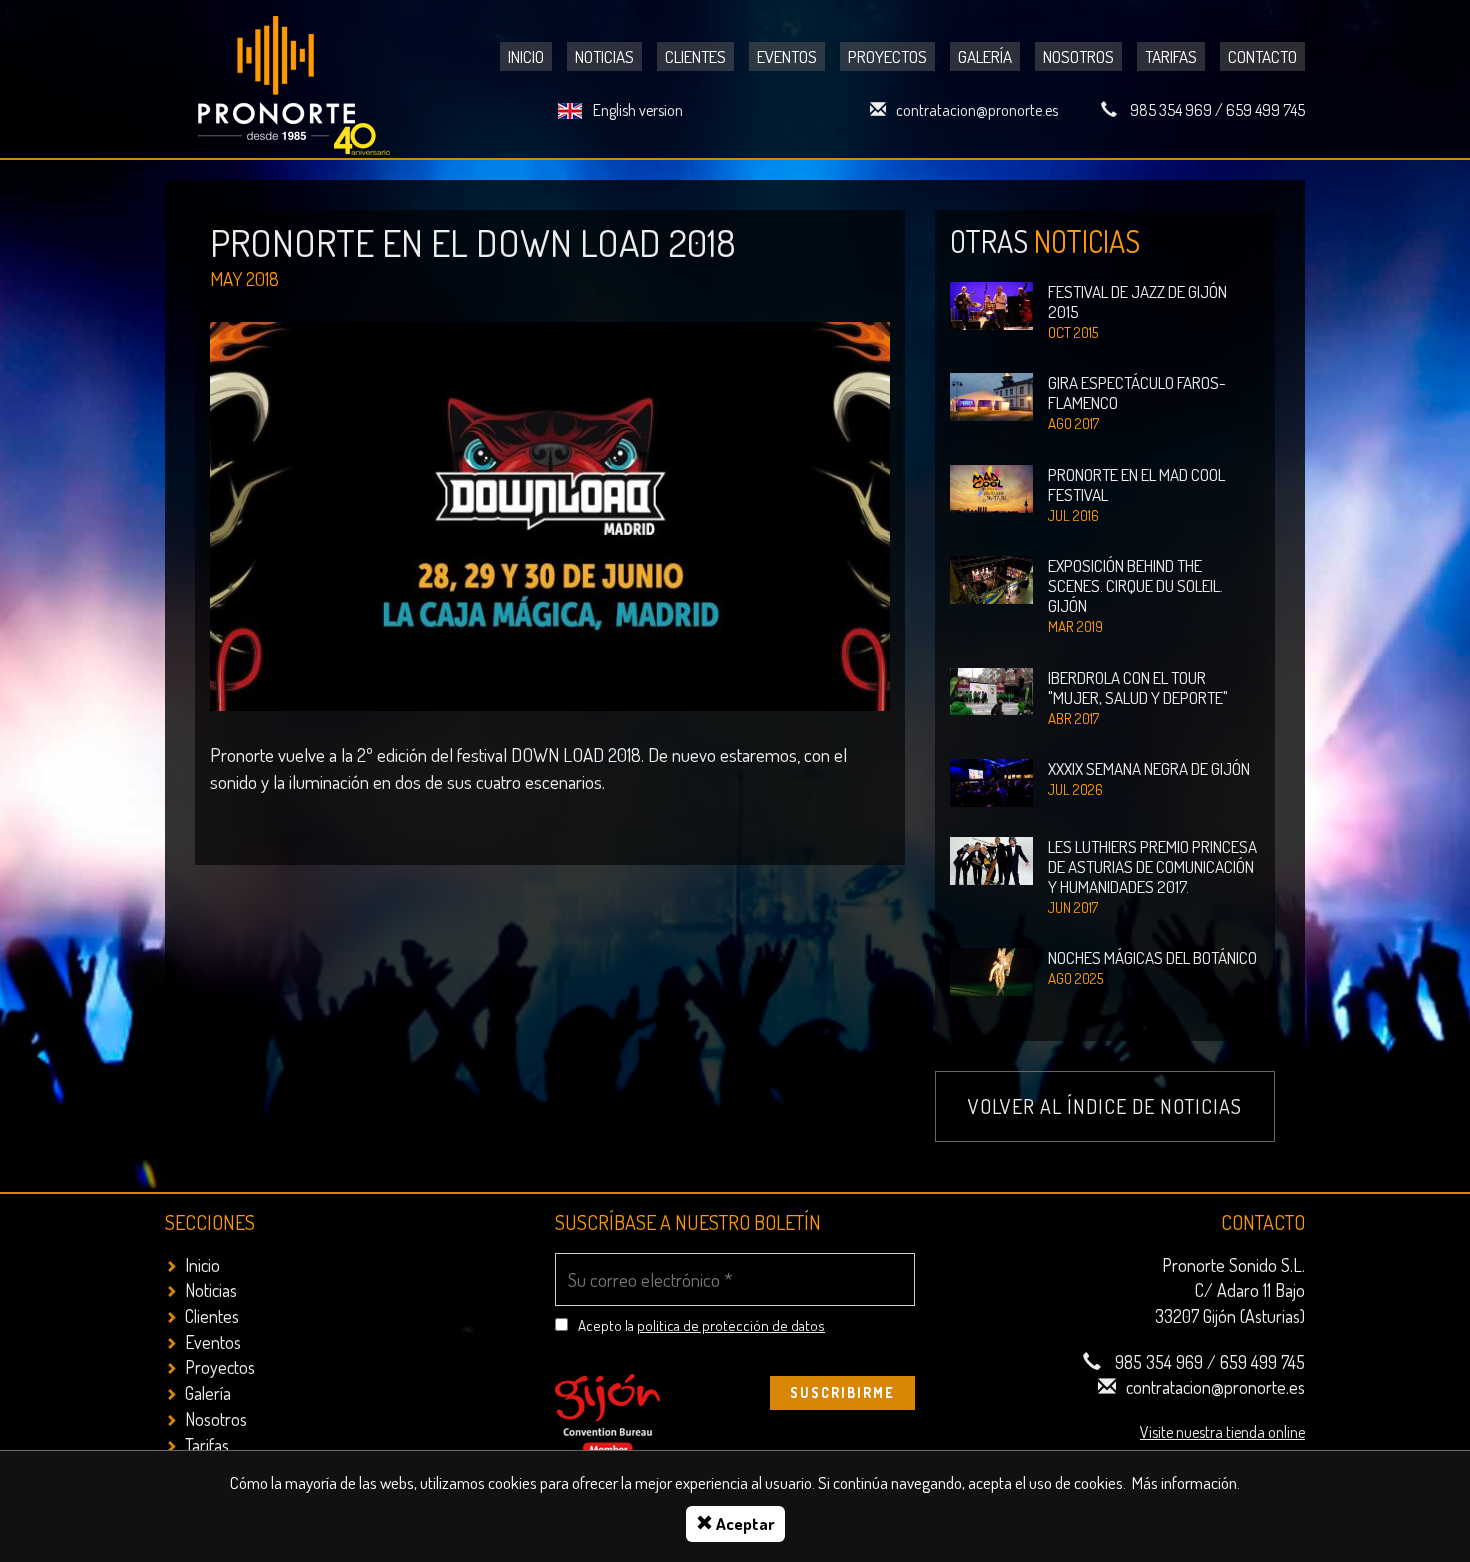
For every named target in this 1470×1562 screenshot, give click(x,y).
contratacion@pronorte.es (977, 110)
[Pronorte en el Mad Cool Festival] (991, 486)
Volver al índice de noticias (1105, 1106)
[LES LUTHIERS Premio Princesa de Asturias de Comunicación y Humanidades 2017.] (991, 858)
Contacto (1262, 56)
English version (638, 110)
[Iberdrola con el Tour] (991, 689)
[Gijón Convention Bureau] (607, 1413)
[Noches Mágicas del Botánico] (991, 969)
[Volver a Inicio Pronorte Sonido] (296, 80)
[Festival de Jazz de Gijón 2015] (991, 303)
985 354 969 (1171, 110)
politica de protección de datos (731, 1325)
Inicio (526, 56)
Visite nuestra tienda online (1222, 1432)
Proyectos (887, 56)
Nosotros (1078, 56)
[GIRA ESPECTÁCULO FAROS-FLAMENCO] (991, 395)
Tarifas (1171, 56)
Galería (985, 56)
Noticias (604, 56)
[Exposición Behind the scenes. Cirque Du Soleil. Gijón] (991, 577)
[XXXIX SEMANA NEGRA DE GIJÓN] (991, 780)
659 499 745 (1265, 110)
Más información (1184, 1482)
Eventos (787, 56)
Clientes (695, 56)
